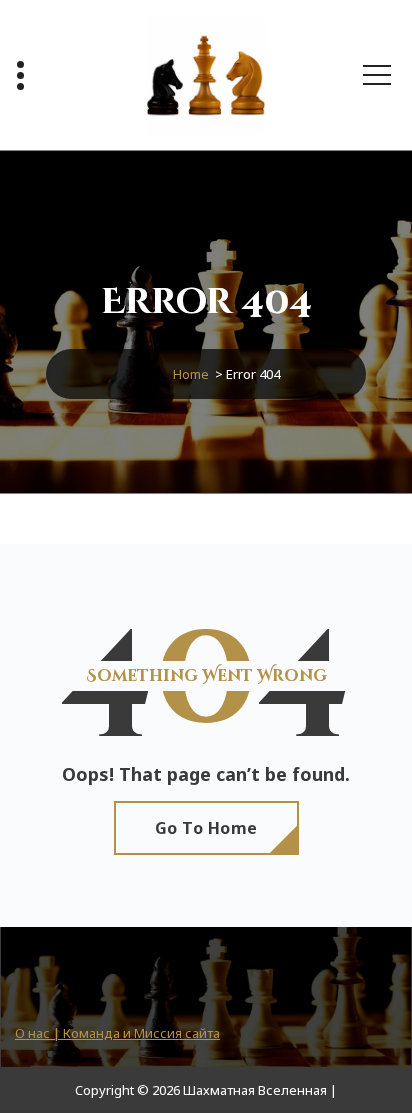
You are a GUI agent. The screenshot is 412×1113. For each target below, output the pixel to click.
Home (191, 374)
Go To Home (206, 828)
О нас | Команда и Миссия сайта (117, 1033)
